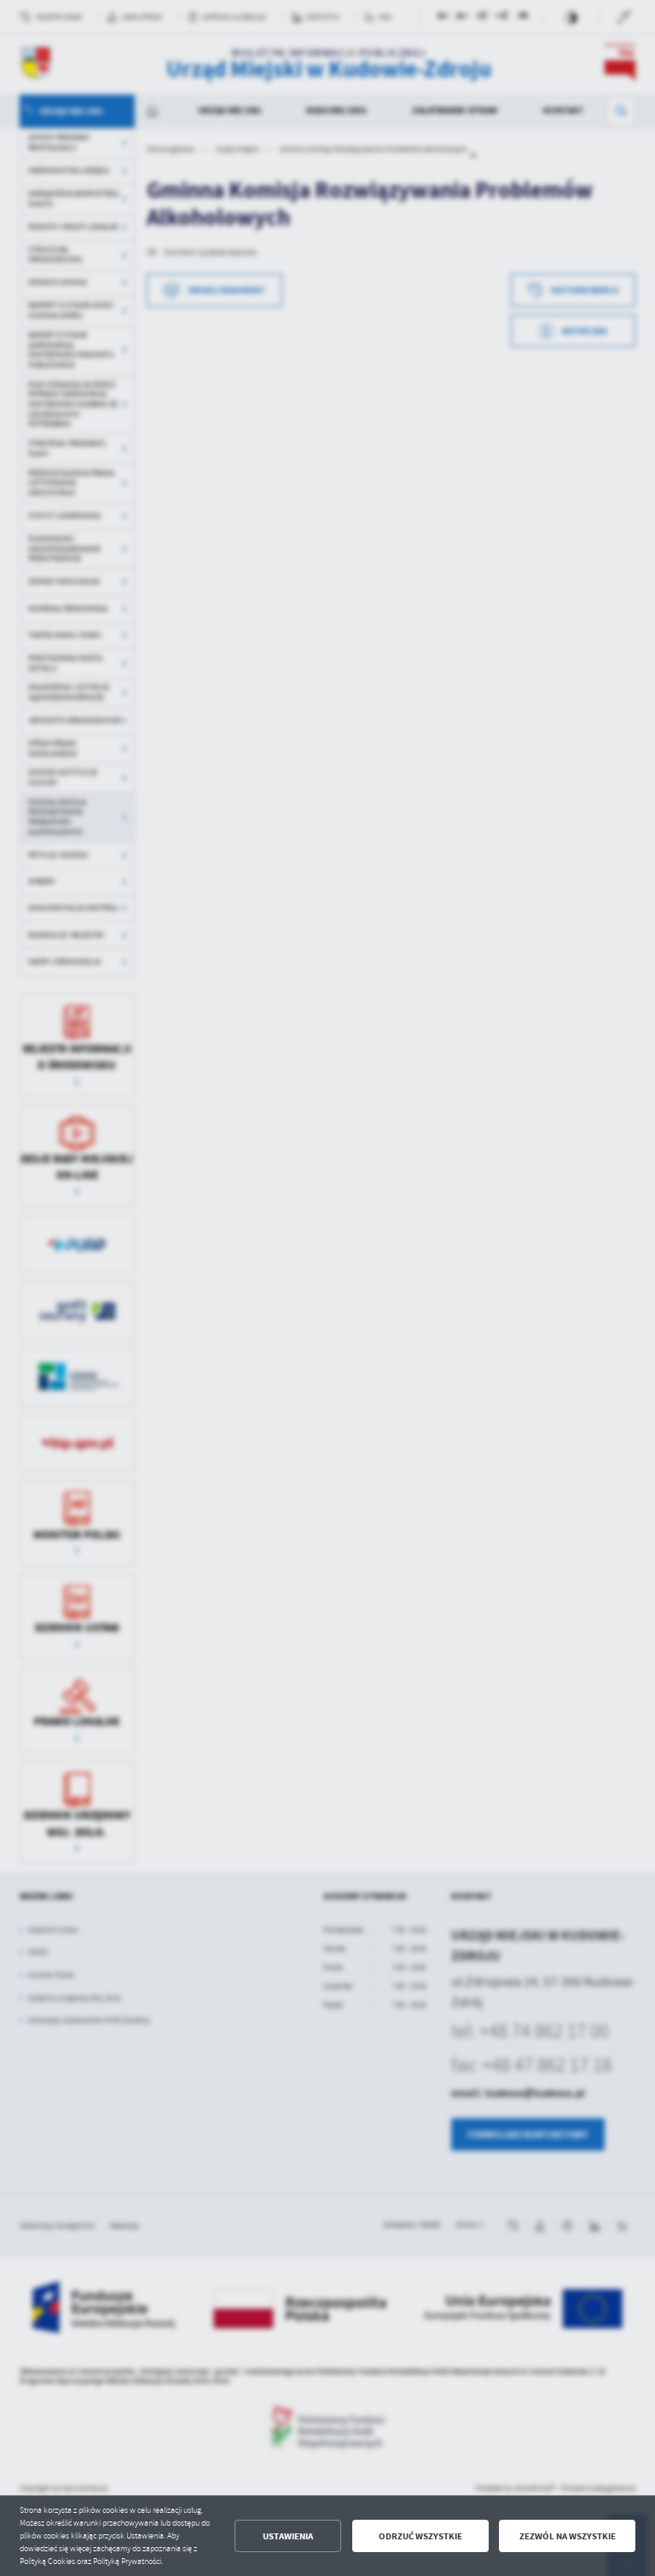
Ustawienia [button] (288, 2536)
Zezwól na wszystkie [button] (568, 2536)
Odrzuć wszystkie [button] (420, 2536)
